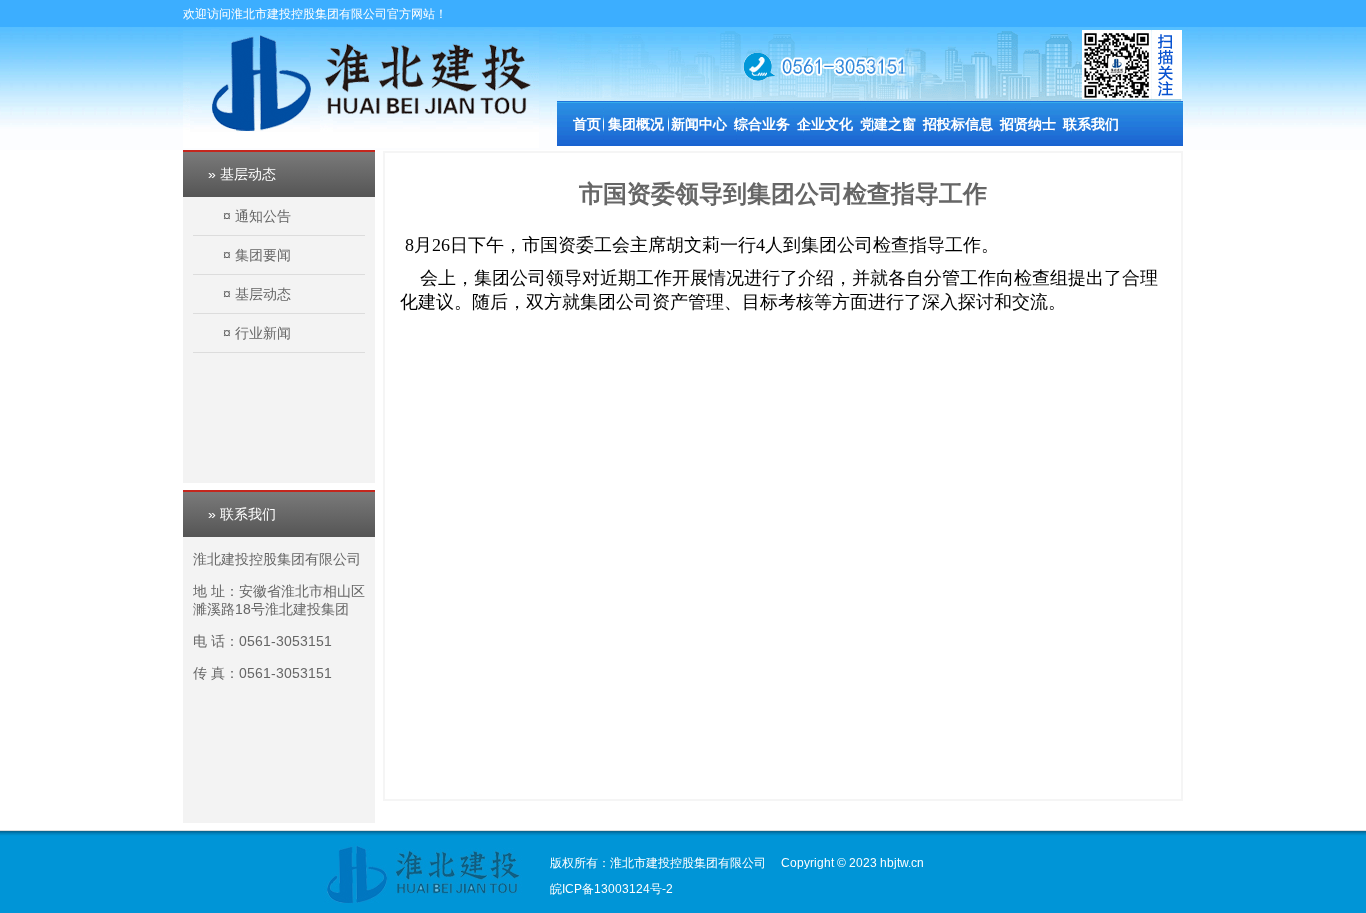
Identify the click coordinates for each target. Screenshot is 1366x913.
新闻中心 (699, 124)
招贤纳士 (1028, 124)
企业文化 (825, 124)
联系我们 (1091, 124)
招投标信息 (958, 124)
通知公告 (263, 216)
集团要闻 (263, 255)
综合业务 (762, 124)
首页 (587, 124)
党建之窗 (888, 124)
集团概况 (636, 124)
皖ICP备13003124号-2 (611, 889)
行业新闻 (263, 333)
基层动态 (263, 294)
